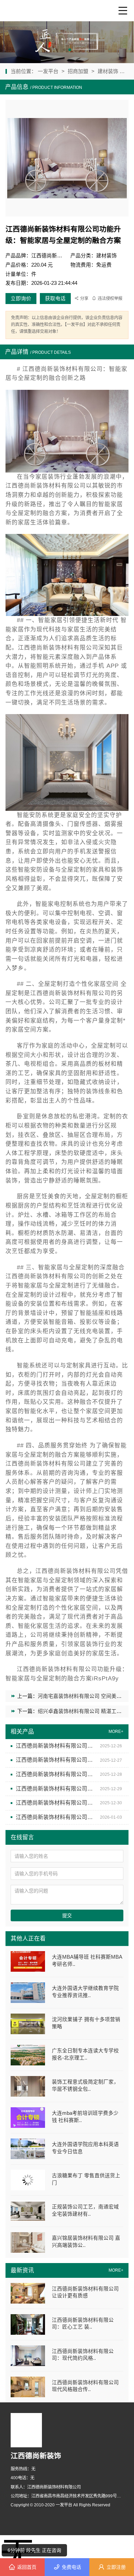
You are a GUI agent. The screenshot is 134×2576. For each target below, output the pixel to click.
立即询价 (21, 299)
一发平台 (49, 71)
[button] (64, 50)
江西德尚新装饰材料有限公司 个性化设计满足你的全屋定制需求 (55, 1817)
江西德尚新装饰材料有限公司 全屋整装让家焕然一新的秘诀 (55, 1774)
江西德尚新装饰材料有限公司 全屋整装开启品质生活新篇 (55, 1789)
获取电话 (55, 299)
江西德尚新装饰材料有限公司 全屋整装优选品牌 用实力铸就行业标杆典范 (55, 1760)
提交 (67, 1915)
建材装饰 (109, 71)
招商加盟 (78, 71)
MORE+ (116, 2270)
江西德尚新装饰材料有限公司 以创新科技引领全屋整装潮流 (55, 1803)
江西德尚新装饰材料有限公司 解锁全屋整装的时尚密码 (55, 1746)
